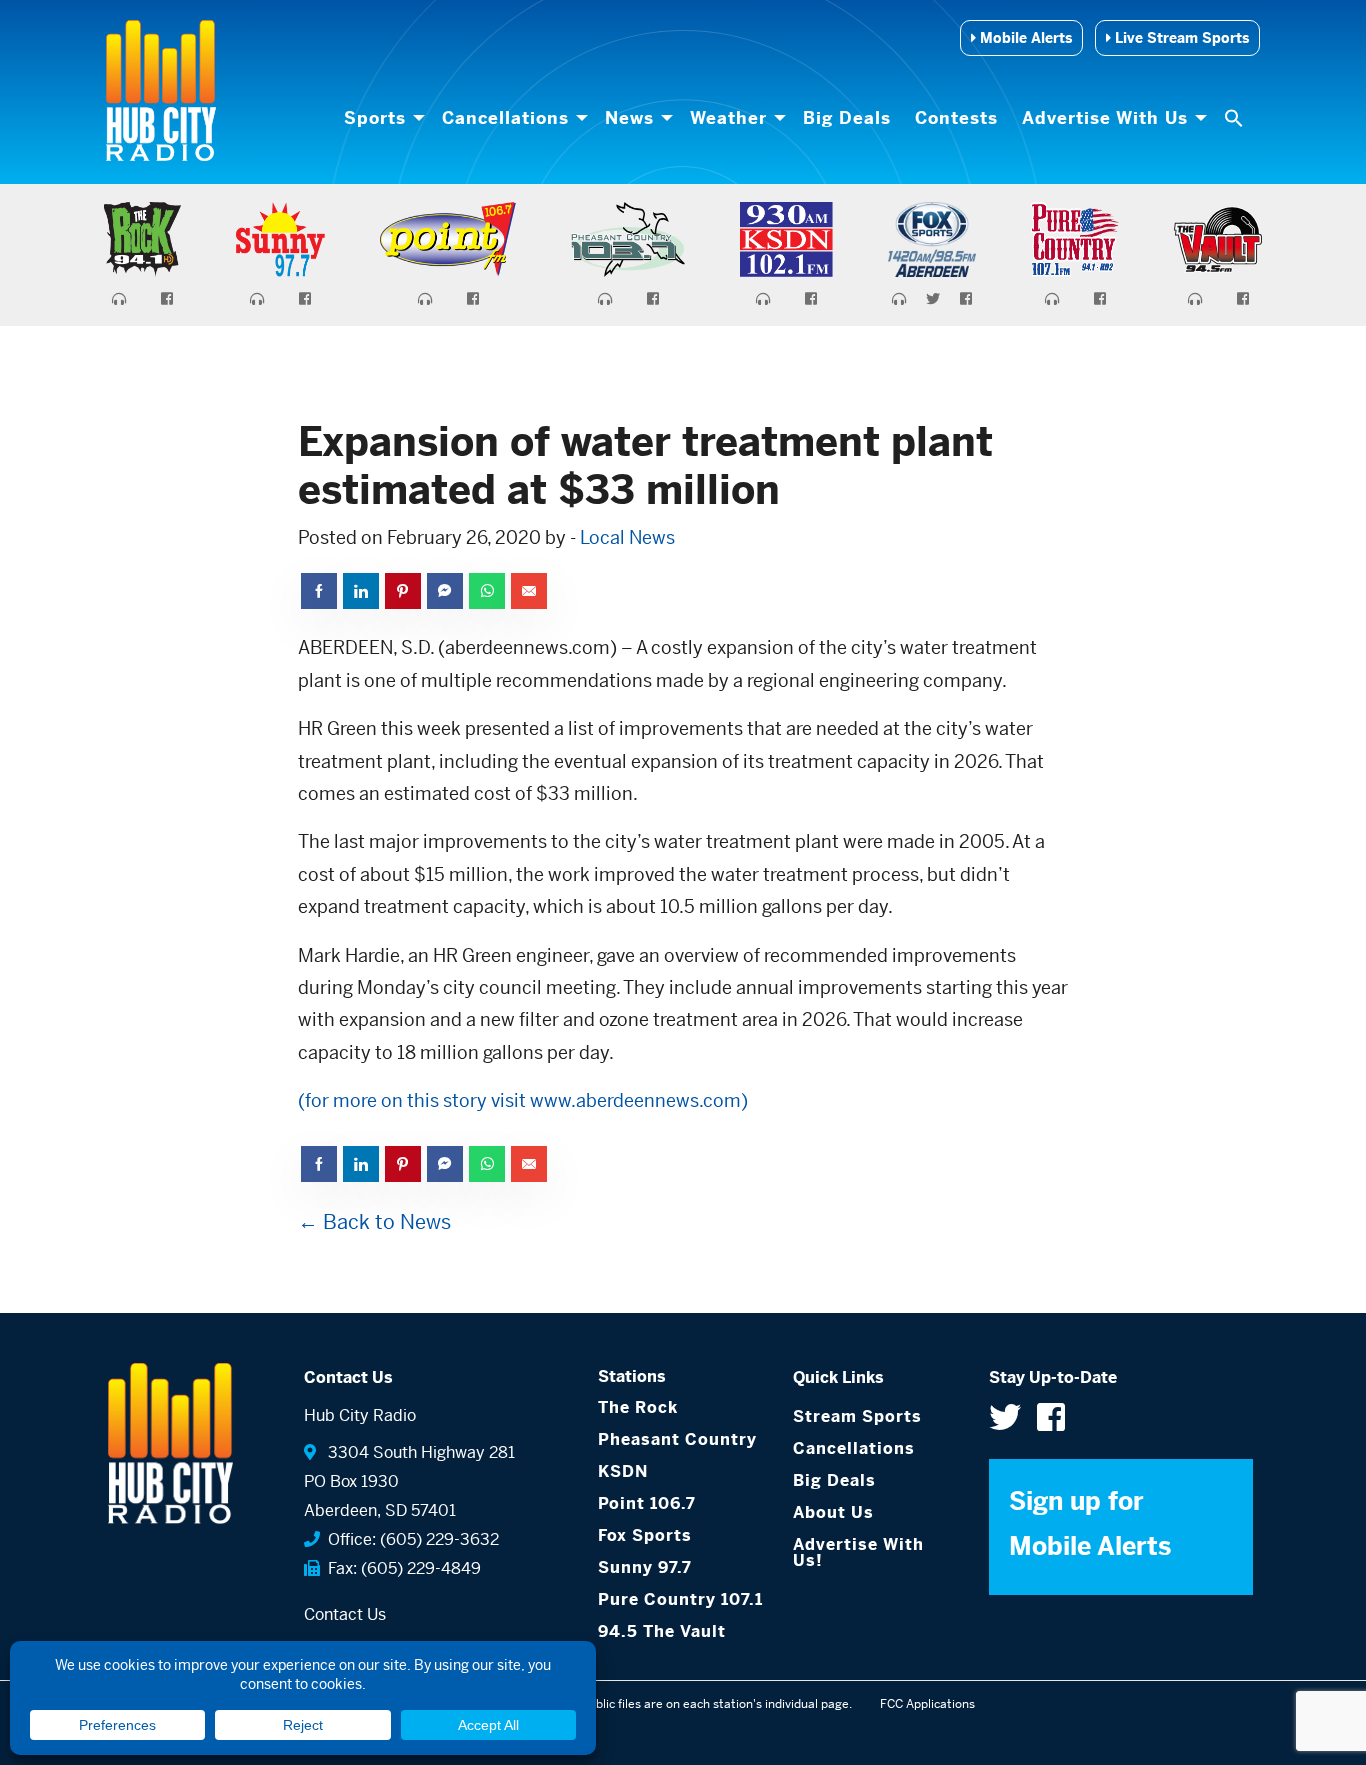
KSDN (623, 1471)
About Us (833, 1512)
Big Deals (847, 118)
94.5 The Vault (662, 1631)
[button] (1236, 118)
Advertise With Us (1105, 118)
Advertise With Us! (858, 1552)
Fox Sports (645, 1535)
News (629, 118)
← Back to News (374, 1222)
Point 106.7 (647, 1503)
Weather (728, 118)
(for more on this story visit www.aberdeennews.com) (523, 1100)
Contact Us (345, 1614)
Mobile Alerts (1024, 38)
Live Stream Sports (1180, 38)
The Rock (638, 1407)
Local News (627, 537)
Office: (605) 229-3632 (409, 1539)
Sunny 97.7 (645, 1567)
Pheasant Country (677, 1439)
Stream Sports (857, 1416)
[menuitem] (381, 118)
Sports (375, 118)
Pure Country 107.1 (680, 1599)
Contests (956, 118)
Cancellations (505, 118)
